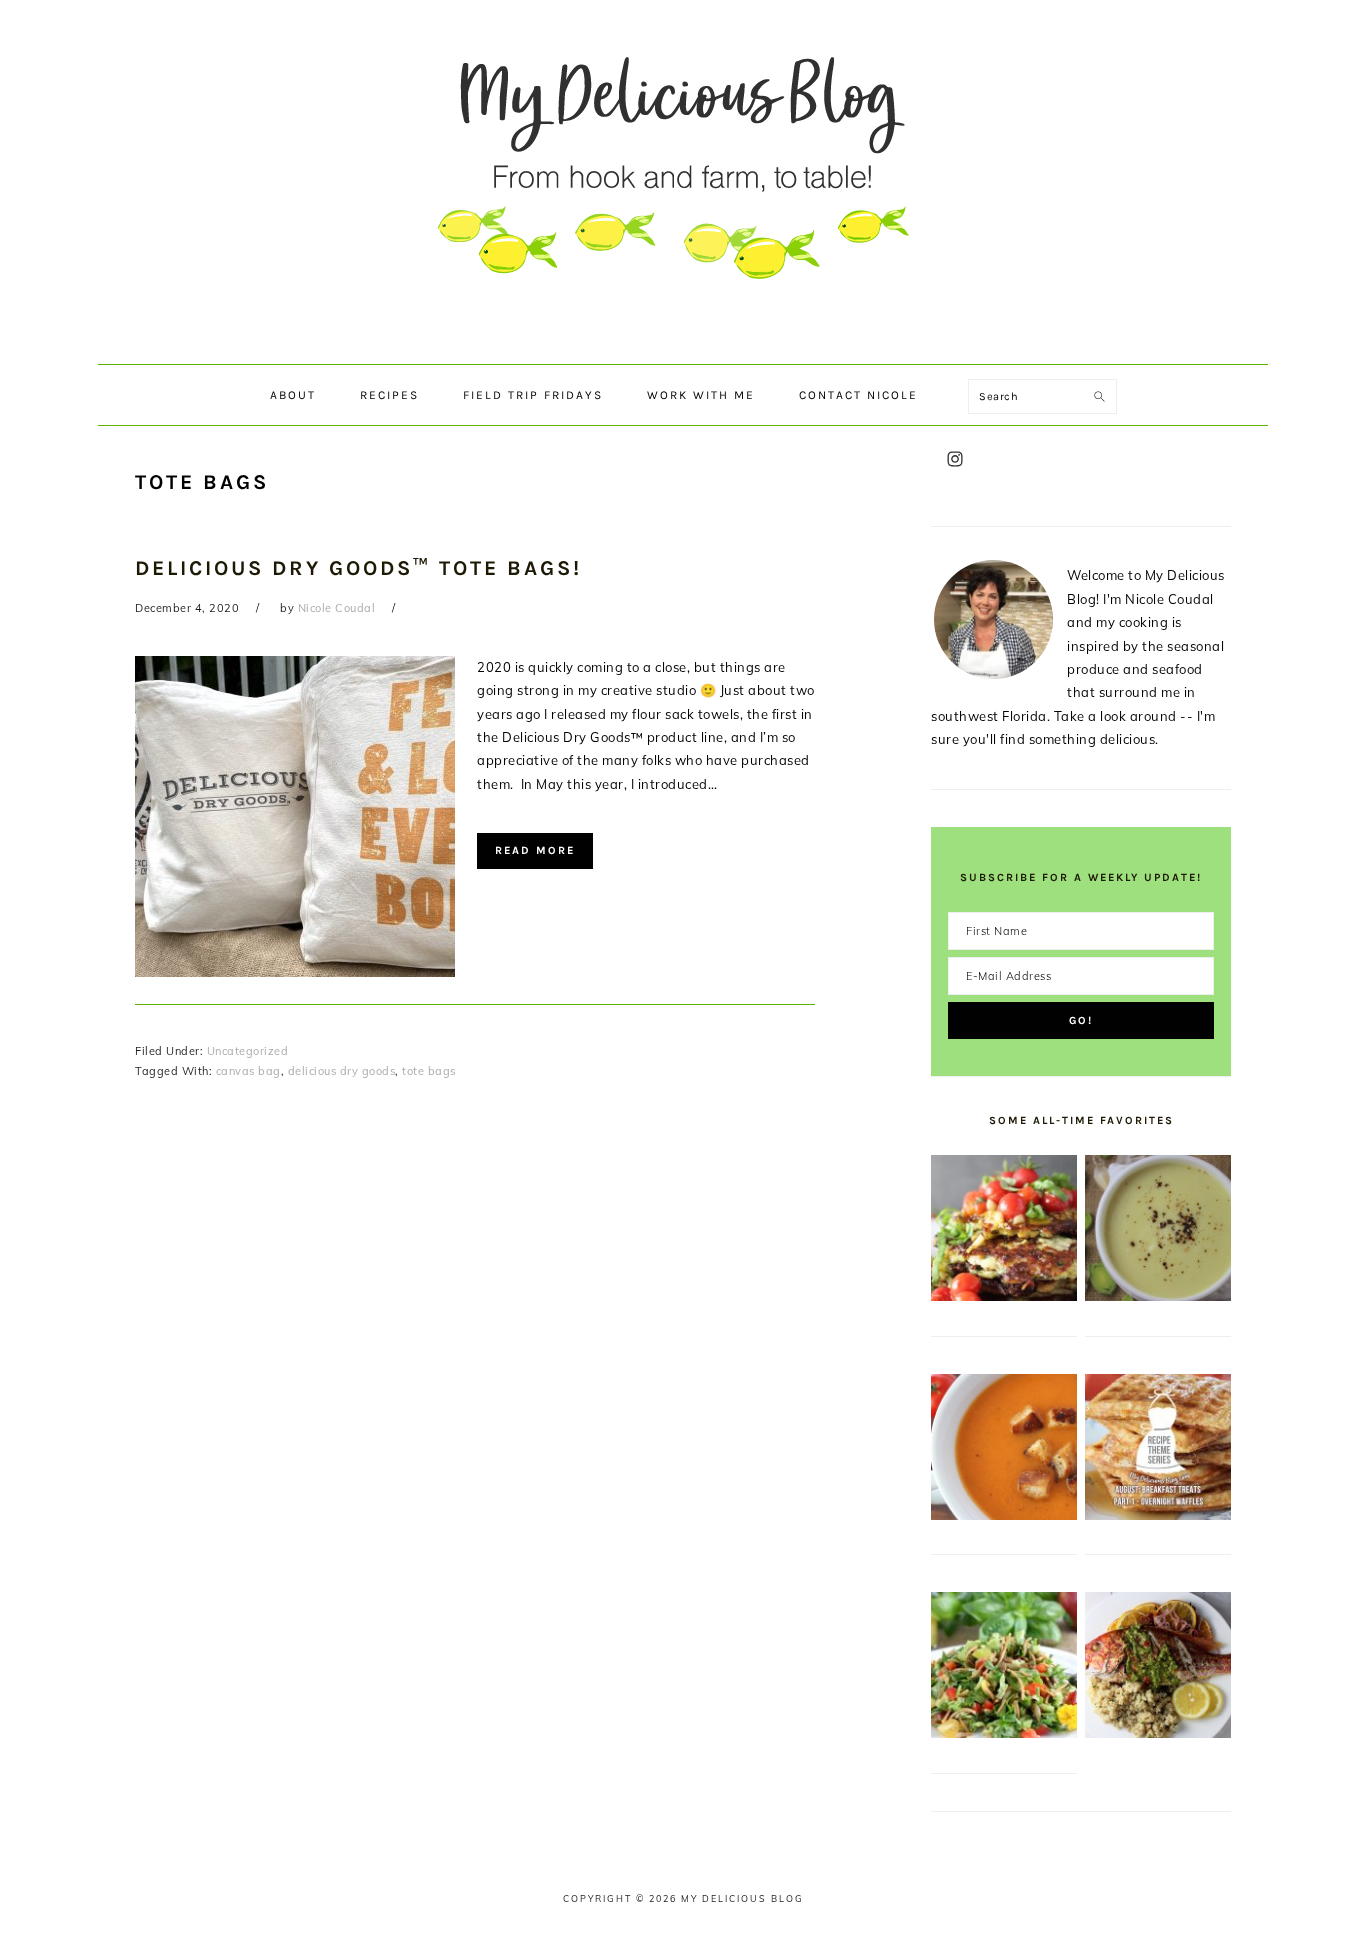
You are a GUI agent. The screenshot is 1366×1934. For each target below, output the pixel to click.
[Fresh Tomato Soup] (1004, 1515)
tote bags (429, 1071)
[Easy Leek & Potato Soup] (1158, 1296)
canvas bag (248, 1071)
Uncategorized (248, 1051)
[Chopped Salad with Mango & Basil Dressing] (1004, 1733)
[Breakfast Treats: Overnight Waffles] (1158, 1515)
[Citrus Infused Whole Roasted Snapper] (1158, 1733)
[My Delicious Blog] (683, 344)
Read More (535, 850)
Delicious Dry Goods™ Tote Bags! (358, 568)
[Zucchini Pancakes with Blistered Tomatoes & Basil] (1004, 1296)
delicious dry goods (342, 1071)
